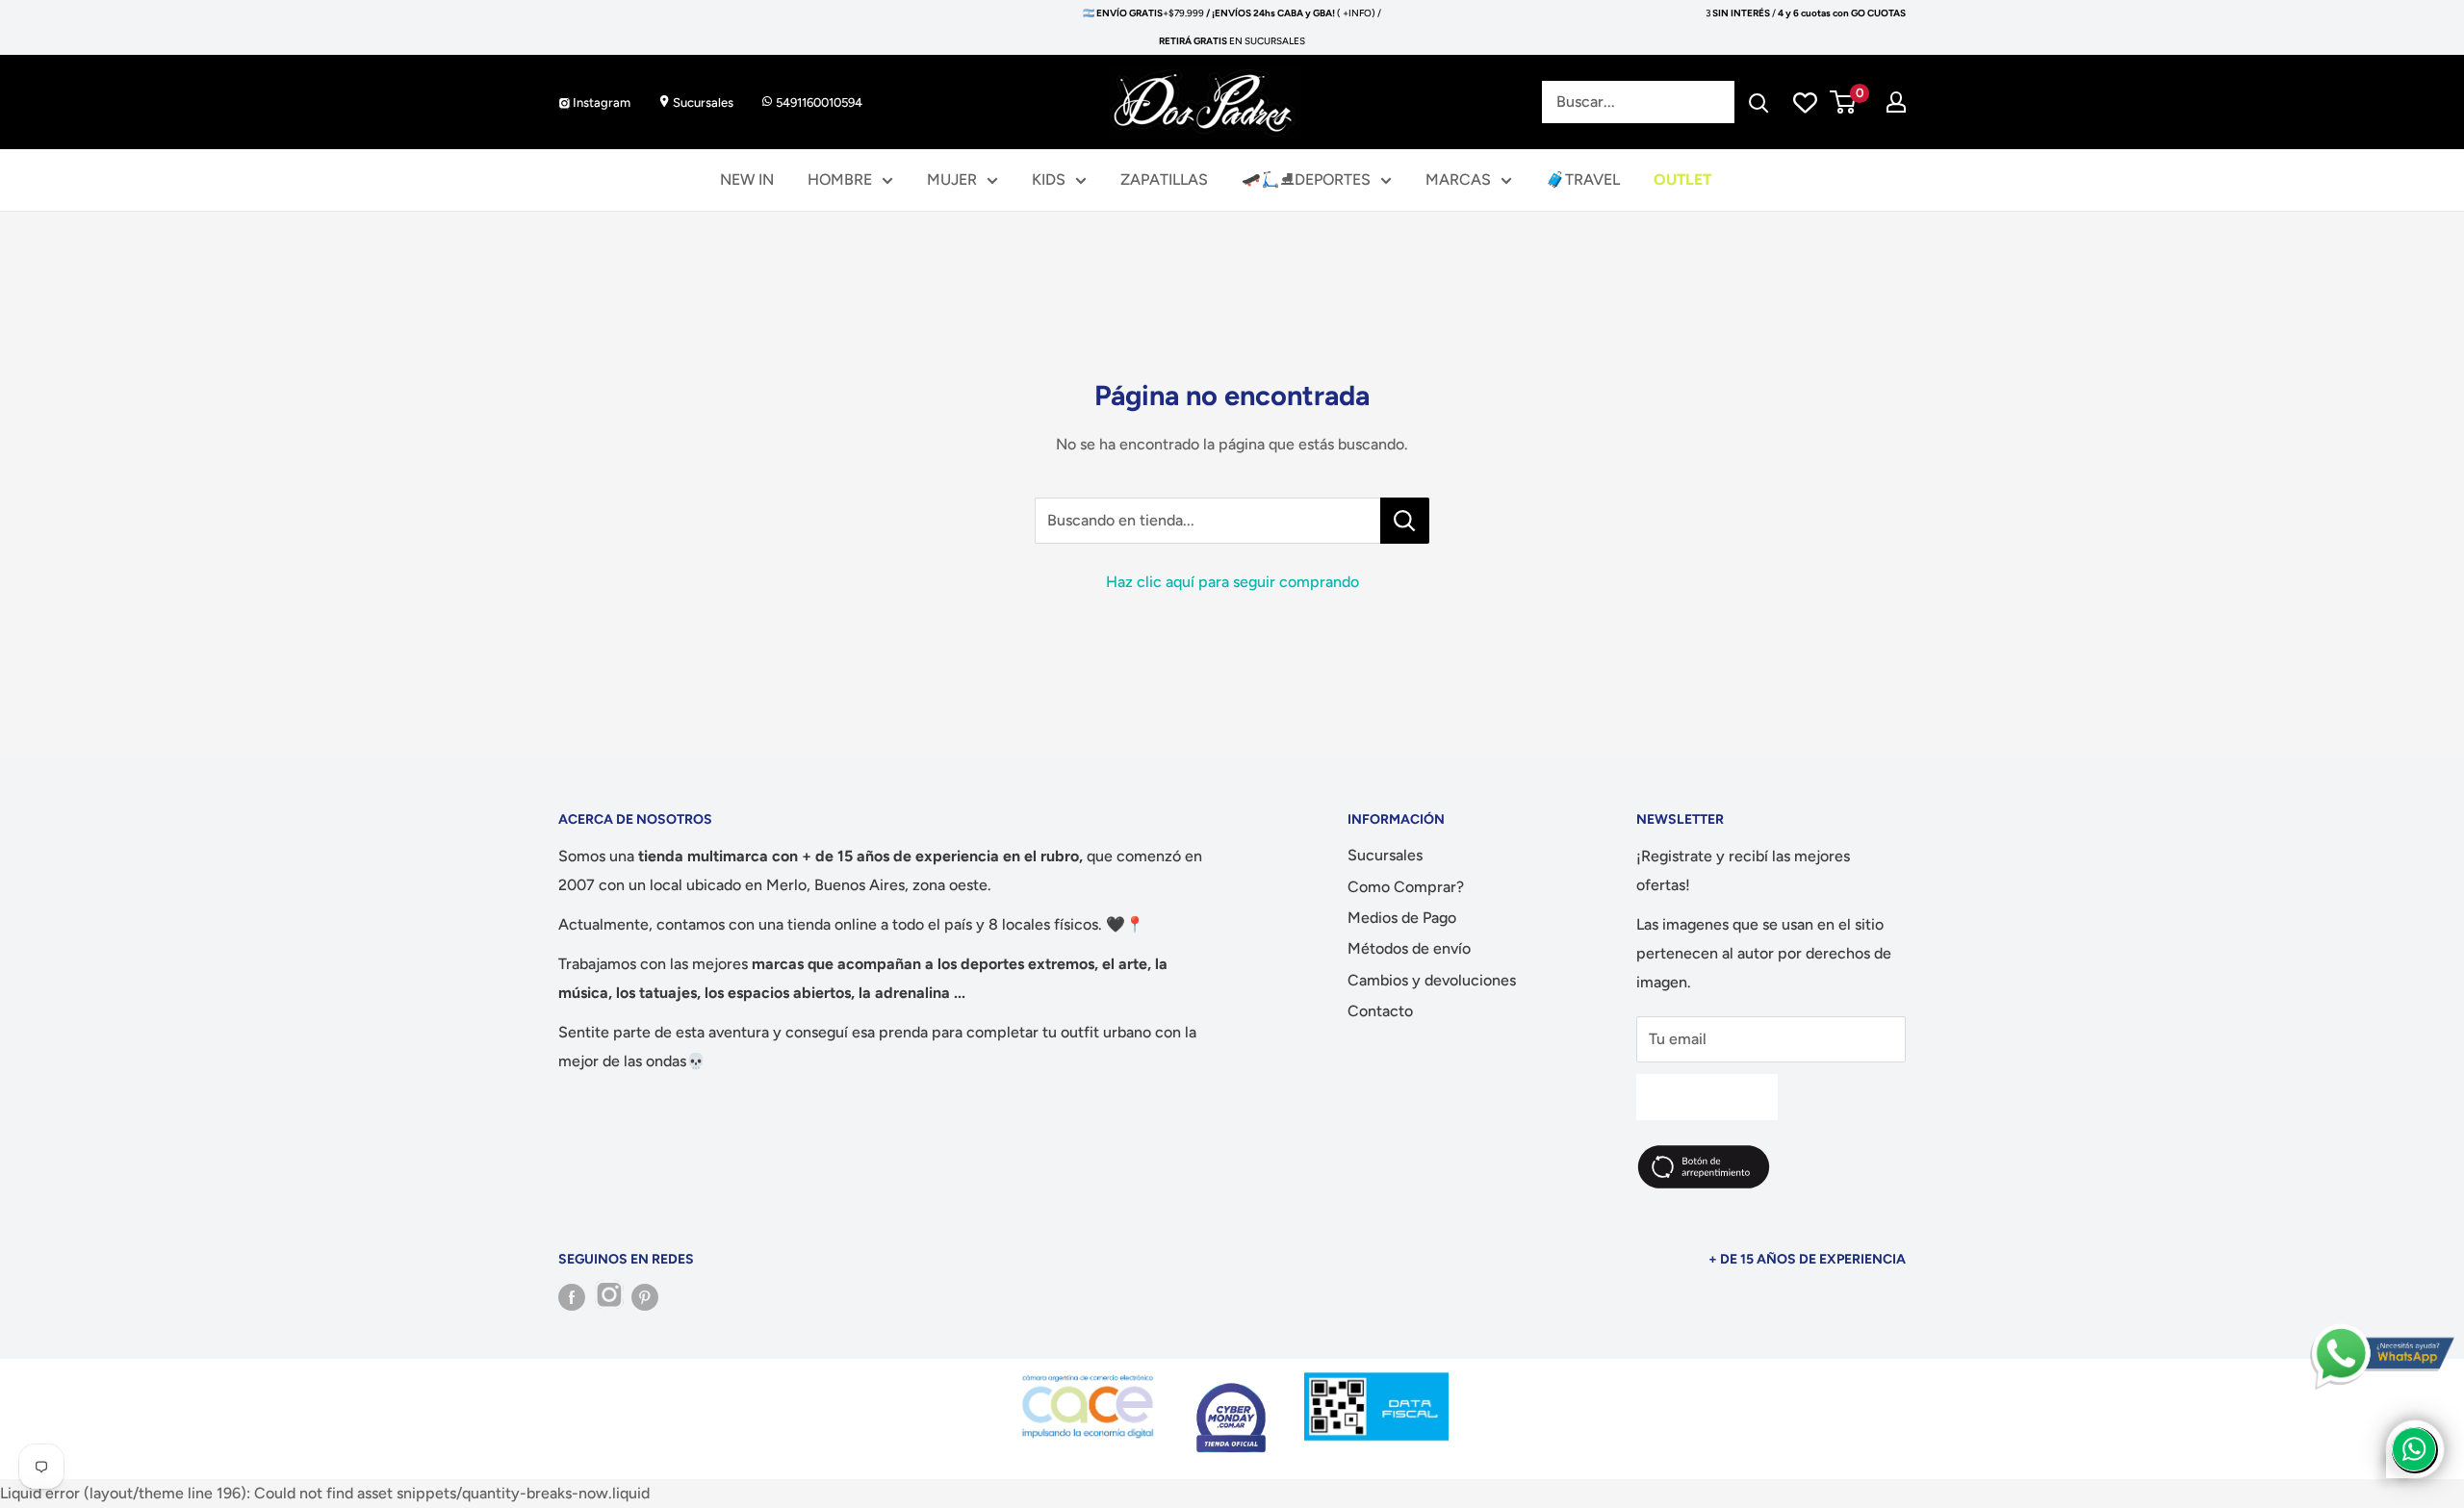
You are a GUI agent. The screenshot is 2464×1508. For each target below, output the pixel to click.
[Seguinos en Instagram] (608, 1297)
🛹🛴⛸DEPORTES (1306, 179)
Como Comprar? (1406, 887)
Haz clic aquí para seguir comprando (1232, 582)
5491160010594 (818, 102)
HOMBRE (840, 179)
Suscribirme (1707, 1097)
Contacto (1380, 1011)
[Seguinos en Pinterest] (645, 1297)
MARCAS (1458, 179)
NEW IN (747, 179)
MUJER (952, 179)
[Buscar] (1758, 102)
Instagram (600, 102)
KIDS (1049, 179)
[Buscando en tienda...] (1405, 521)
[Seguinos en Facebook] (572, 1297)
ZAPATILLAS (1164, 179)
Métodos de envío (1409, 948)
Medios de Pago (1402, 918)
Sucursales (702, 102)
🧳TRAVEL (1583, 179)
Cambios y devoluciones (1432, 980)
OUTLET (1682, 179)
